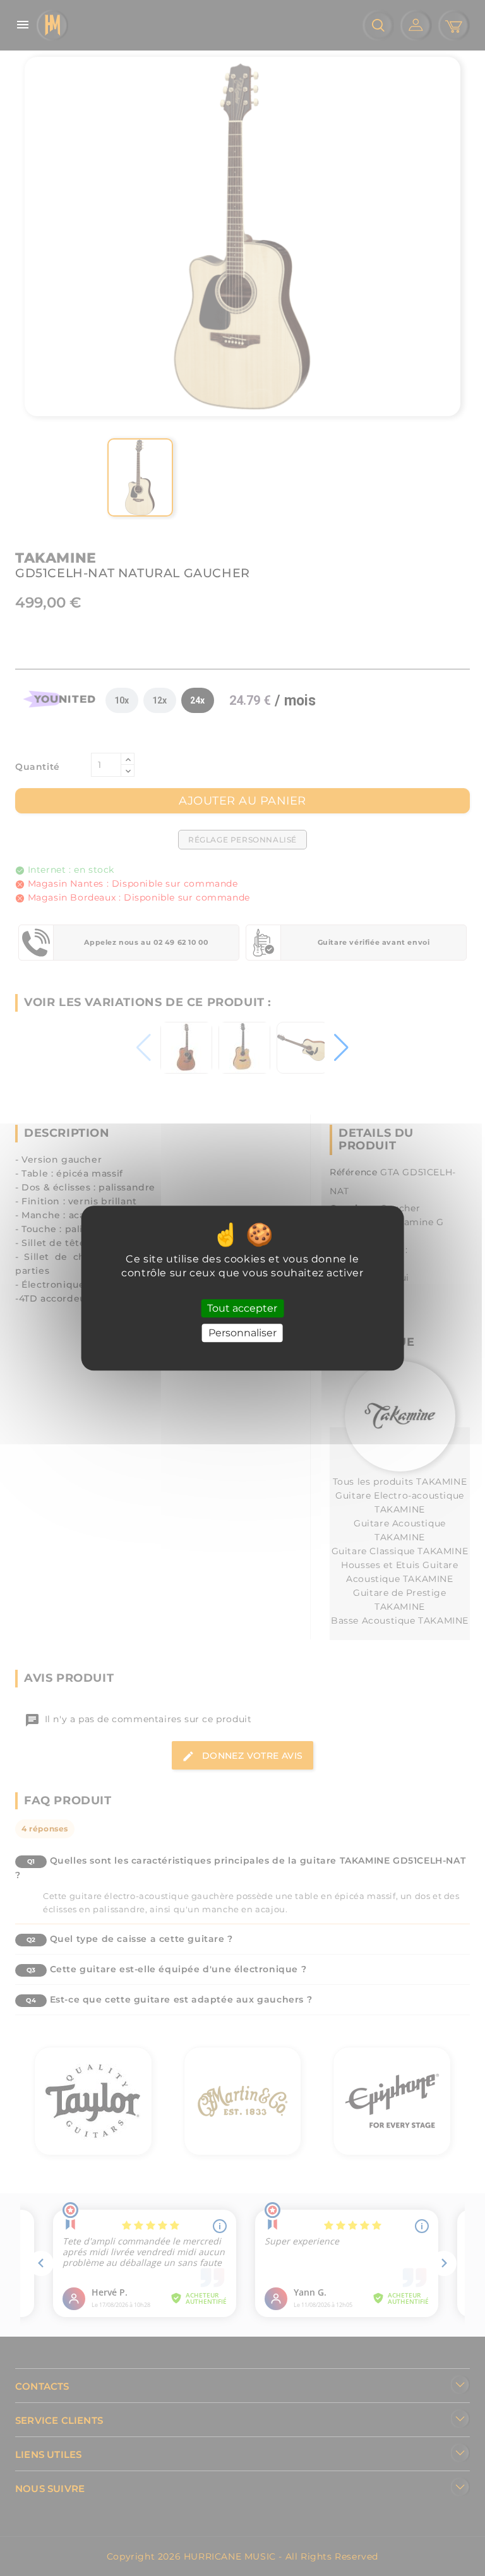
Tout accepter (242, 1308)
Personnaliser (242, 1333)
